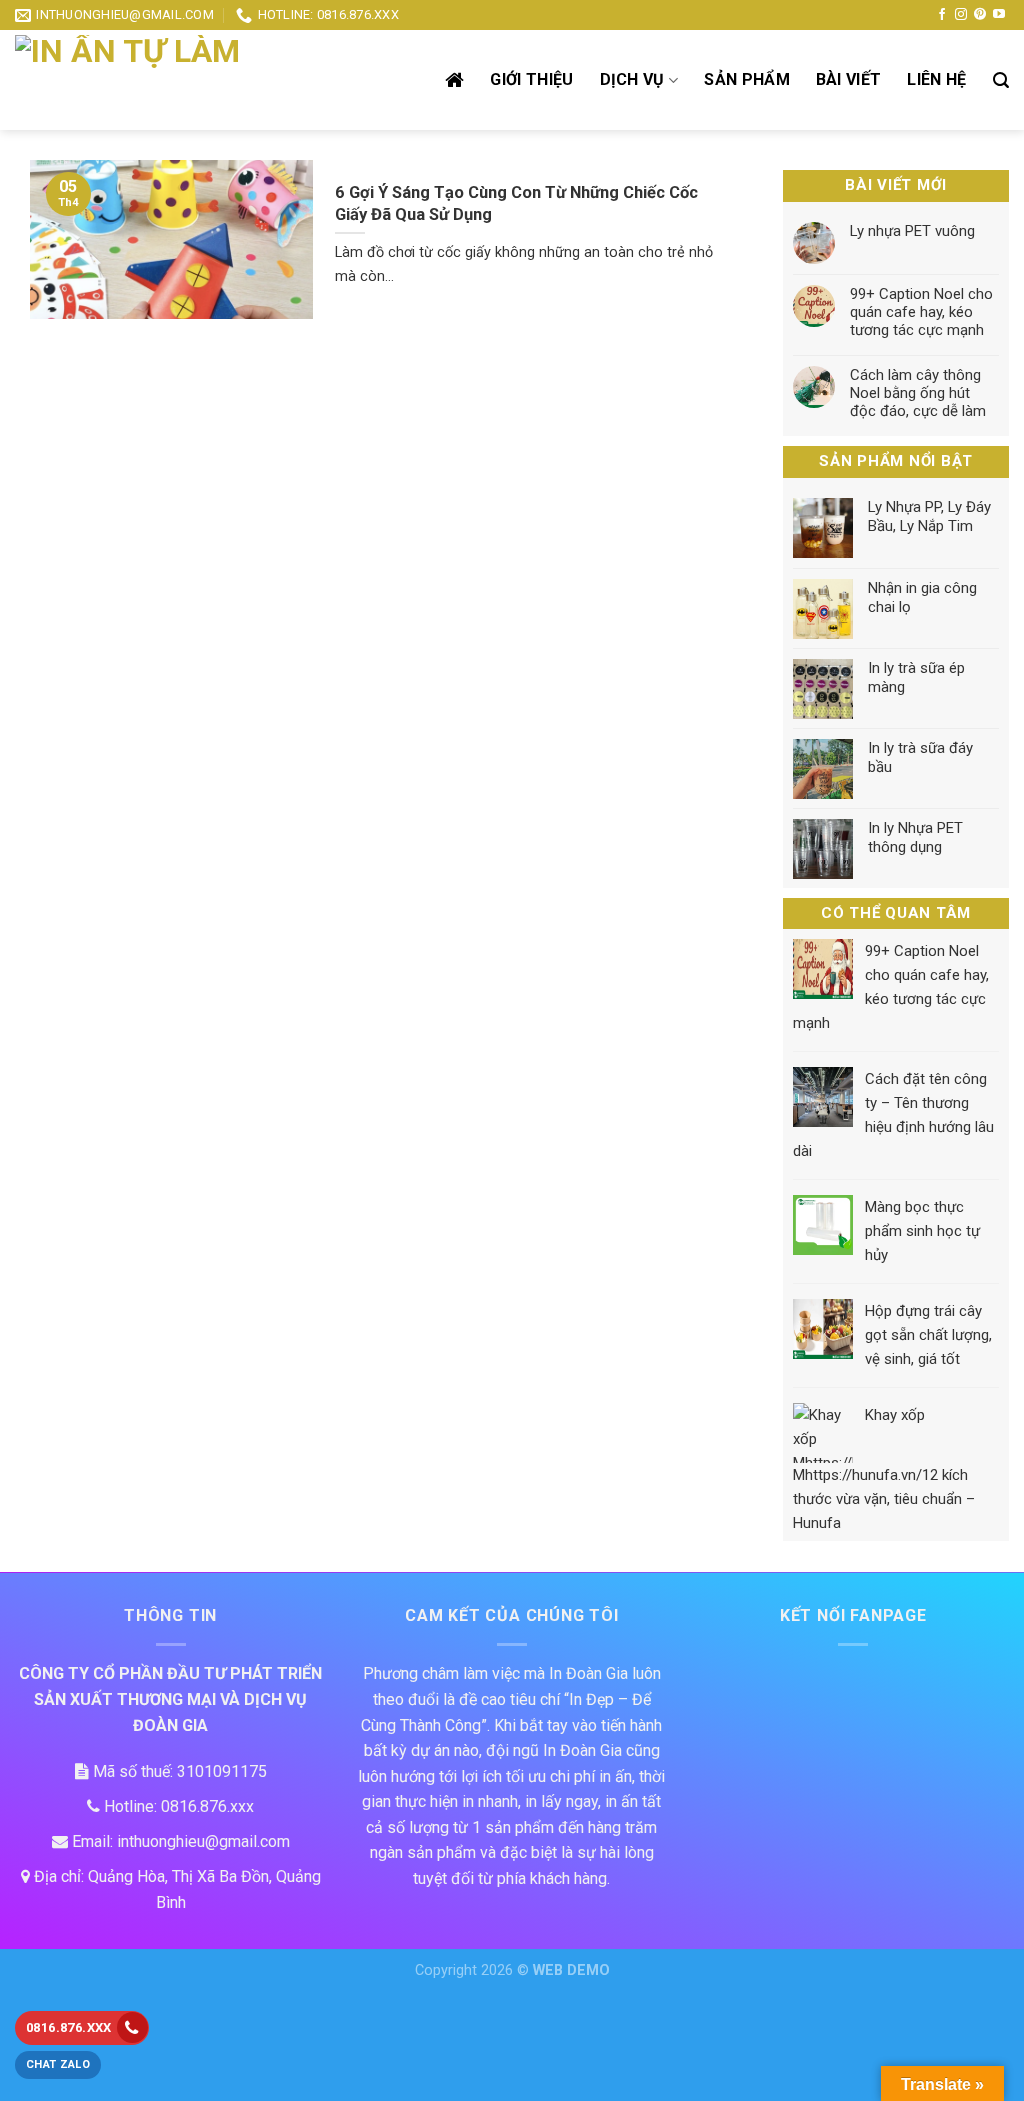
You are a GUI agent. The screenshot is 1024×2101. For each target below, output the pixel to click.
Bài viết (849, 79)
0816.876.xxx (69, 2027)
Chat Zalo (58, 2064)
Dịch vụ (632, 79)
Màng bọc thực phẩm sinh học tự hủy (922, 1232)
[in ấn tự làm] (165, 80)
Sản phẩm (747, 79)
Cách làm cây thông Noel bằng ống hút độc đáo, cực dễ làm (918, 393)
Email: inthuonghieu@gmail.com (179, 1841)
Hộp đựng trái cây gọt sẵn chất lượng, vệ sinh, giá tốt (928, 1336)
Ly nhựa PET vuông (912, 231)
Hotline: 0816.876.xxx (177, 1806)
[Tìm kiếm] (1001, 80)
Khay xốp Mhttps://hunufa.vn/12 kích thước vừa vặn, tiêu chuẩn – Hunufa (884, 1470)
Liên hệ (936, 79)
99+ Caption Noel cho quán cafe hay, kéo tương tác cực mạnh (921, 312)
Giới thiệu (531, 79)
